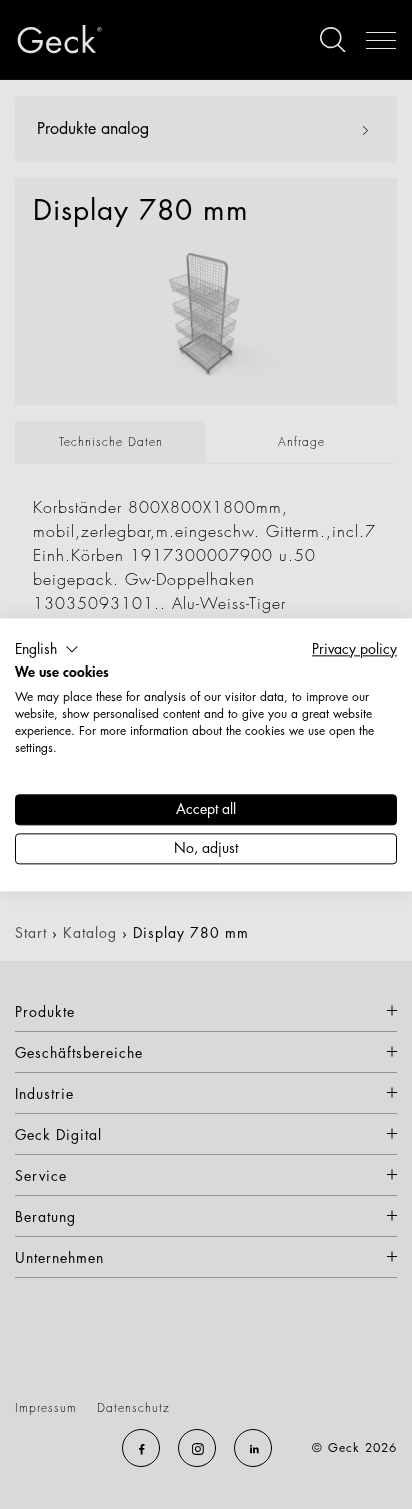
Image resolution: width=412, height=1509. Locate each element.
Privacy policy (354, 648)
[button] (47, 649)
